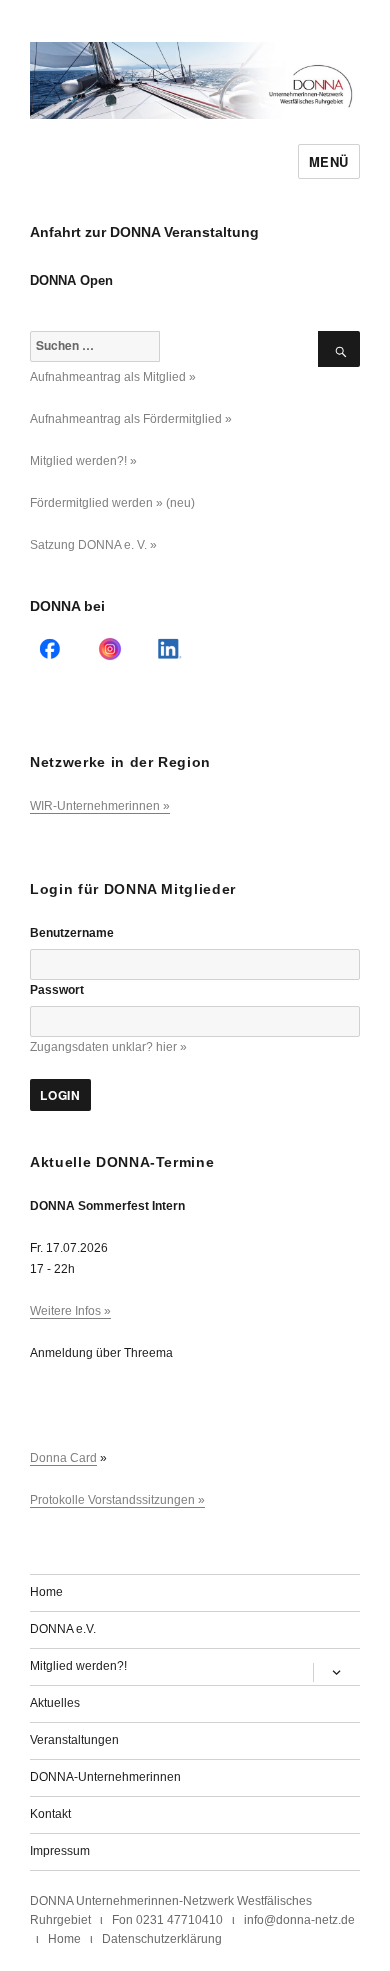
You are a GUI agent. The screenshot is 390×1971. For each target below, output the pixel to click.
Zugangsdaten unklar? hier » (108, 1047)
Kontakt (50, 1814)
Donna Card (63, 1458)
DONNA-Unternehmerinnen (105, 1777)
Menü (329, 161)
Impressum (60, 1851)
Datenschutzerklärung (162, 1939)
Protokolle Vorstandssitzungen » (117, 1500)
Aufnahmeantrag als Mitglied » (113, 377)
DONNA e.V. (63, 1629)
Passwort (57, 990)
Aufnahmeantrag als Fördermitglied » (131, 419)
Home (46, 1592)
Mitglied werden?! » (83, 461)
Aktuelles (55, 1703)
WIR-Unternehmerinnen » (100, 806)
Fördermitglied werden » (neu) (112, 503)
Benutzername (72, 933)
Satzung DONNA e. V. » (93, 545)
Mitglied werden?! (78, 1666)
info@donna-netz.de (299, 1920)
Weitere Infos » (70, 1311)
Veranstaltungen (74, 1740)
